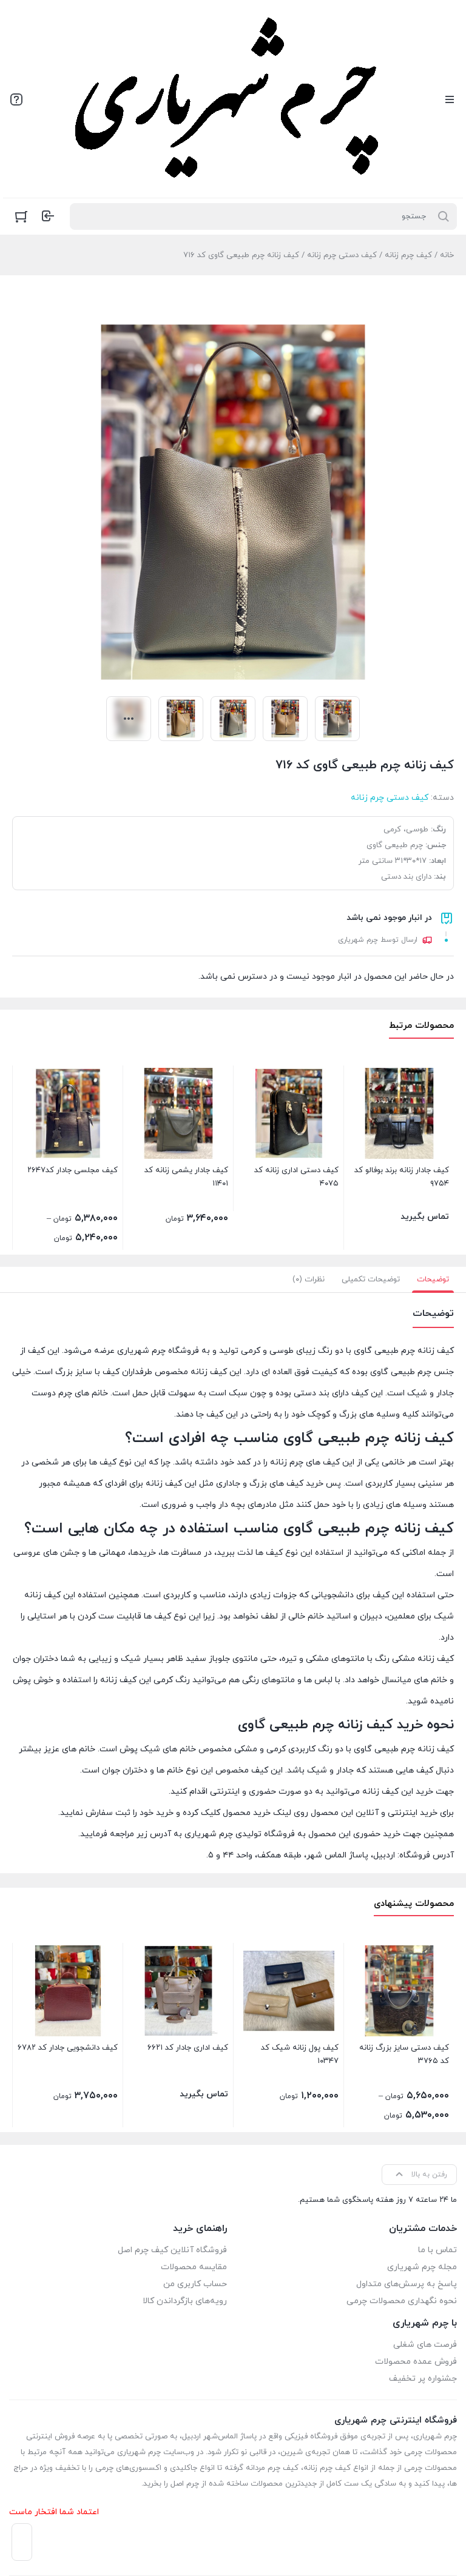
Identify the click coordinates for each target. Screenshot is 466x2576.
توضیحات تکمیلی (371, 1280)
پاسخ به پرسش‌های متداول (407, 2284)
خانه (447, 255)
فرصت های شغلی (425, 2345)
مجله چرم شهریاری (422, 2267)
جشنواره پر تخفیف (423, 2379)
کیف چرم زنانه (408, 255)
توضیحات (433, 1280)
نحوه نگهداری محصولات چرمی (402, 2301)
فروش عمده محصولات (416, 2362)
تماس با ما (437, 2250)
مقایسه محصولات (194, 2267)
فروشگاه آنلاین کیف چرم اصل (172, 2250)
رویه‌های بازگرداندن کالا (185, 2301)
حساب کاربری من (195, 2284)
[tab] (433, 1280)
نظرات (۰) (309, 1280)
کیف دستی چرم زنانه (342, 255)
